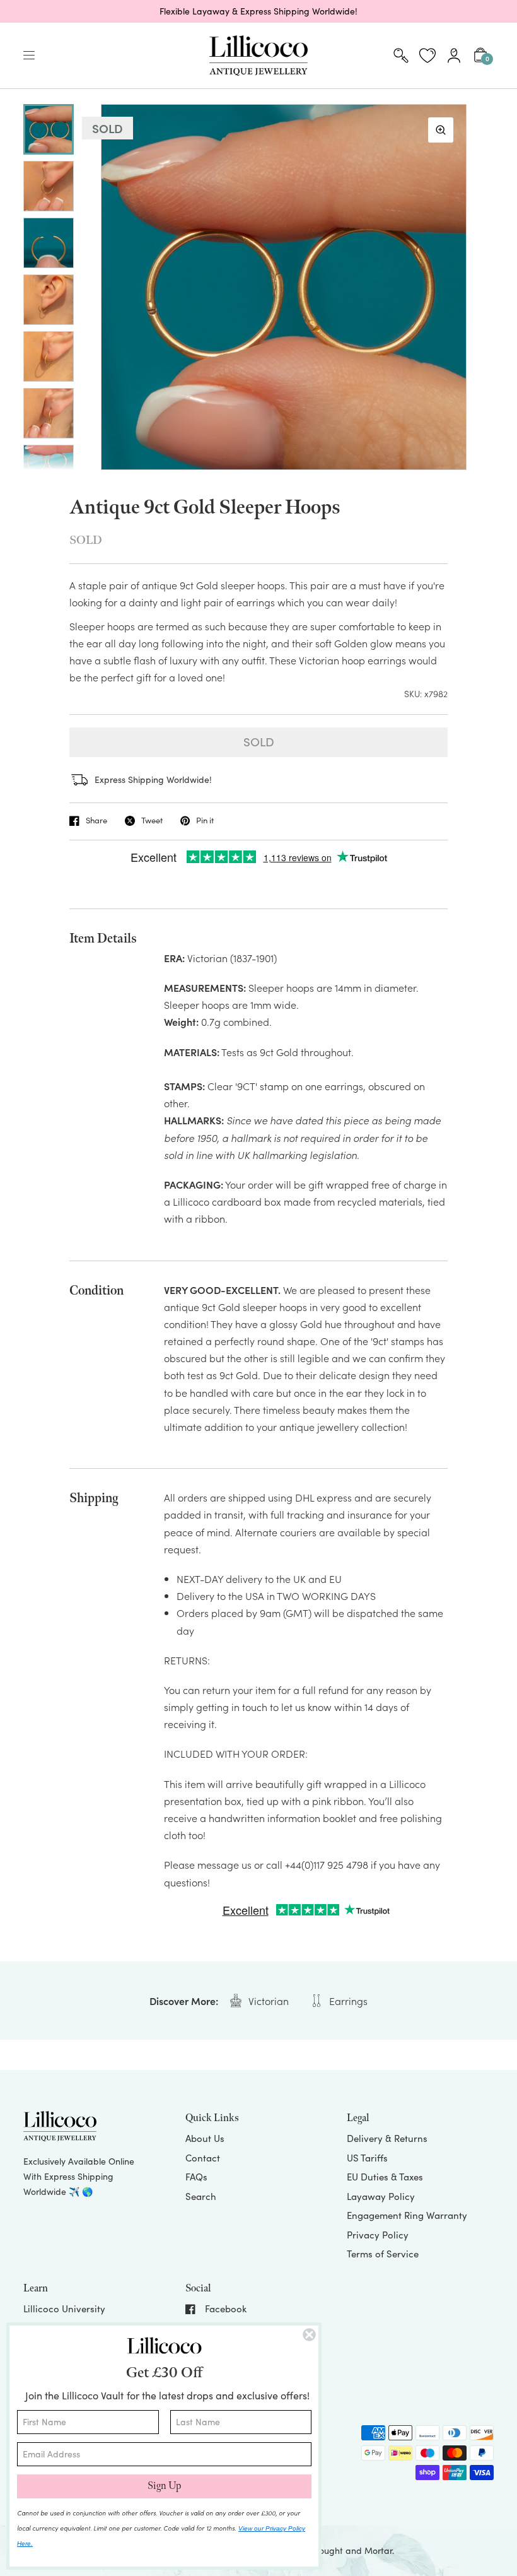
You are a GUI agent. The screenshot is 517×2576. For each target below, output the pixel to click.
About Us (205, 2138)
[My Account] (454, 56)
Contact (203, 2158)
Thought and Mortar (351, 2550)
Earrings (348, 2001)
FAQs (196, 2177)
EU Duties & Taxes (385, 2177)
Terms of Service (383, 2254)
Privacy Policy (378, 2235)
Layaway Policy (381, 2196)
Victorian (269, 2001)
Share (96, 821)
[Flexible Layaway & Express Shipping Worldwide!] (258, 11)
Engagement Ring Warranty (407, 2215)
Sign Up (164, 2486)
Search (201, 2196)
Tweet (152, 821)
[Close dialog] (309, 2335)
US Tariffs (367, 2158)
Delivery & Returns (387, 2138)
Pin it (205, 821)
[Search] (401, 56)
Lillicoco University (64, 2308)
